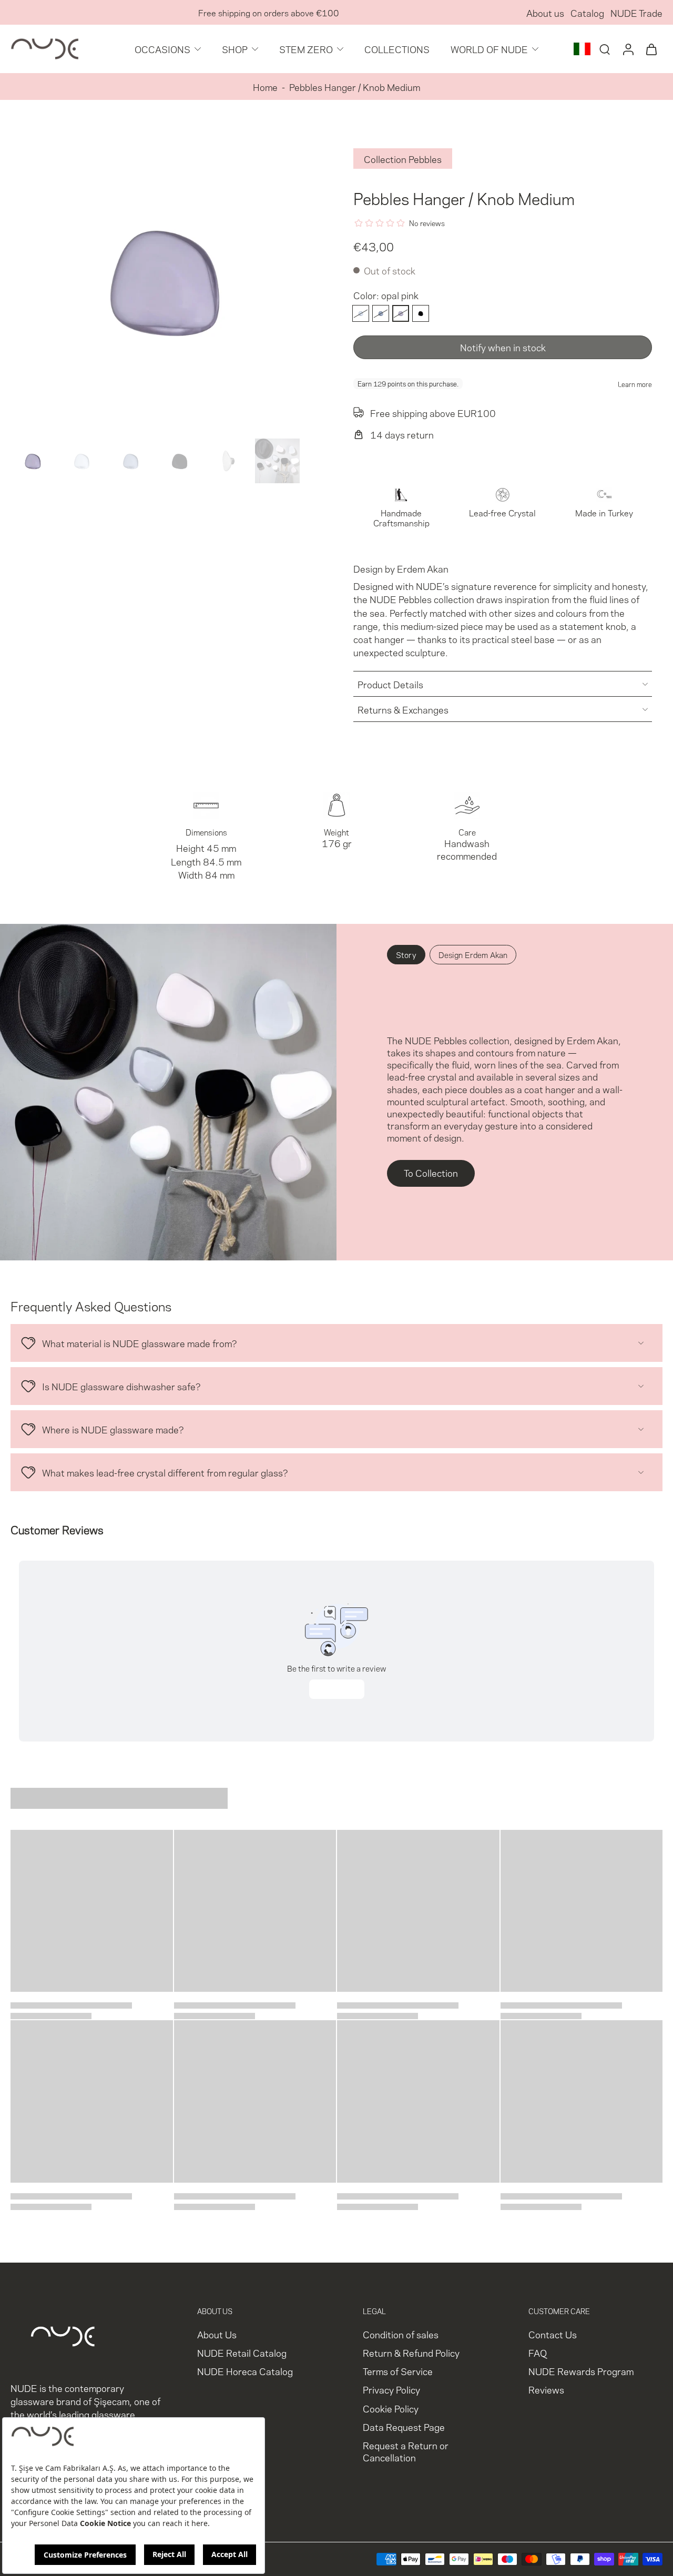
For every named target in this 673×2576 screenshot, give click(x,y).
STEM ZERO (306, 49)
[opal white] (361, 313)
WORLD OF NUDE (489, 49)
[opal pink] (401, 313)
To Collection (431, 1172)
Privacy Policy (391, 2389)
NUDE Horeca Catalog (245, 2371)
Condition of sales (401, 2334)
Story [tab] (406, 954)
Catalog (587, 12)
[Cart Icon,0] (651, 49)
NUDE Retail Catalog (242, 2352)
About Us (217, 2334)
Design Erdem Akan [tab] (473, 954)
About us (545, 12)
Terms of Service (398, 2371)
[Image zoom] (165, 280)
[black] (421, 313)
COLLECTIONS (397, 49)
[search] (605, 49)
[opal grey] (381, 313)
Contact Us (553, 2334)
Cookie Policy (391, 2407)
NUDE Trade (636, 12)
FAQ (538, 2352)
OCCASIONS (162, 49)
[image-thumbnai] (33, 461)
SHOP (235, 49)
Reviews (546, 2389)
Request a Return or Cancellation (406, 2451)
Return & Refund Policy (411, 2352)
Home (265, 86)
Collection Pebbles (403, 159)
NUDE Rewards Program (581, 2371)
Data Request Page (404, 2426)
